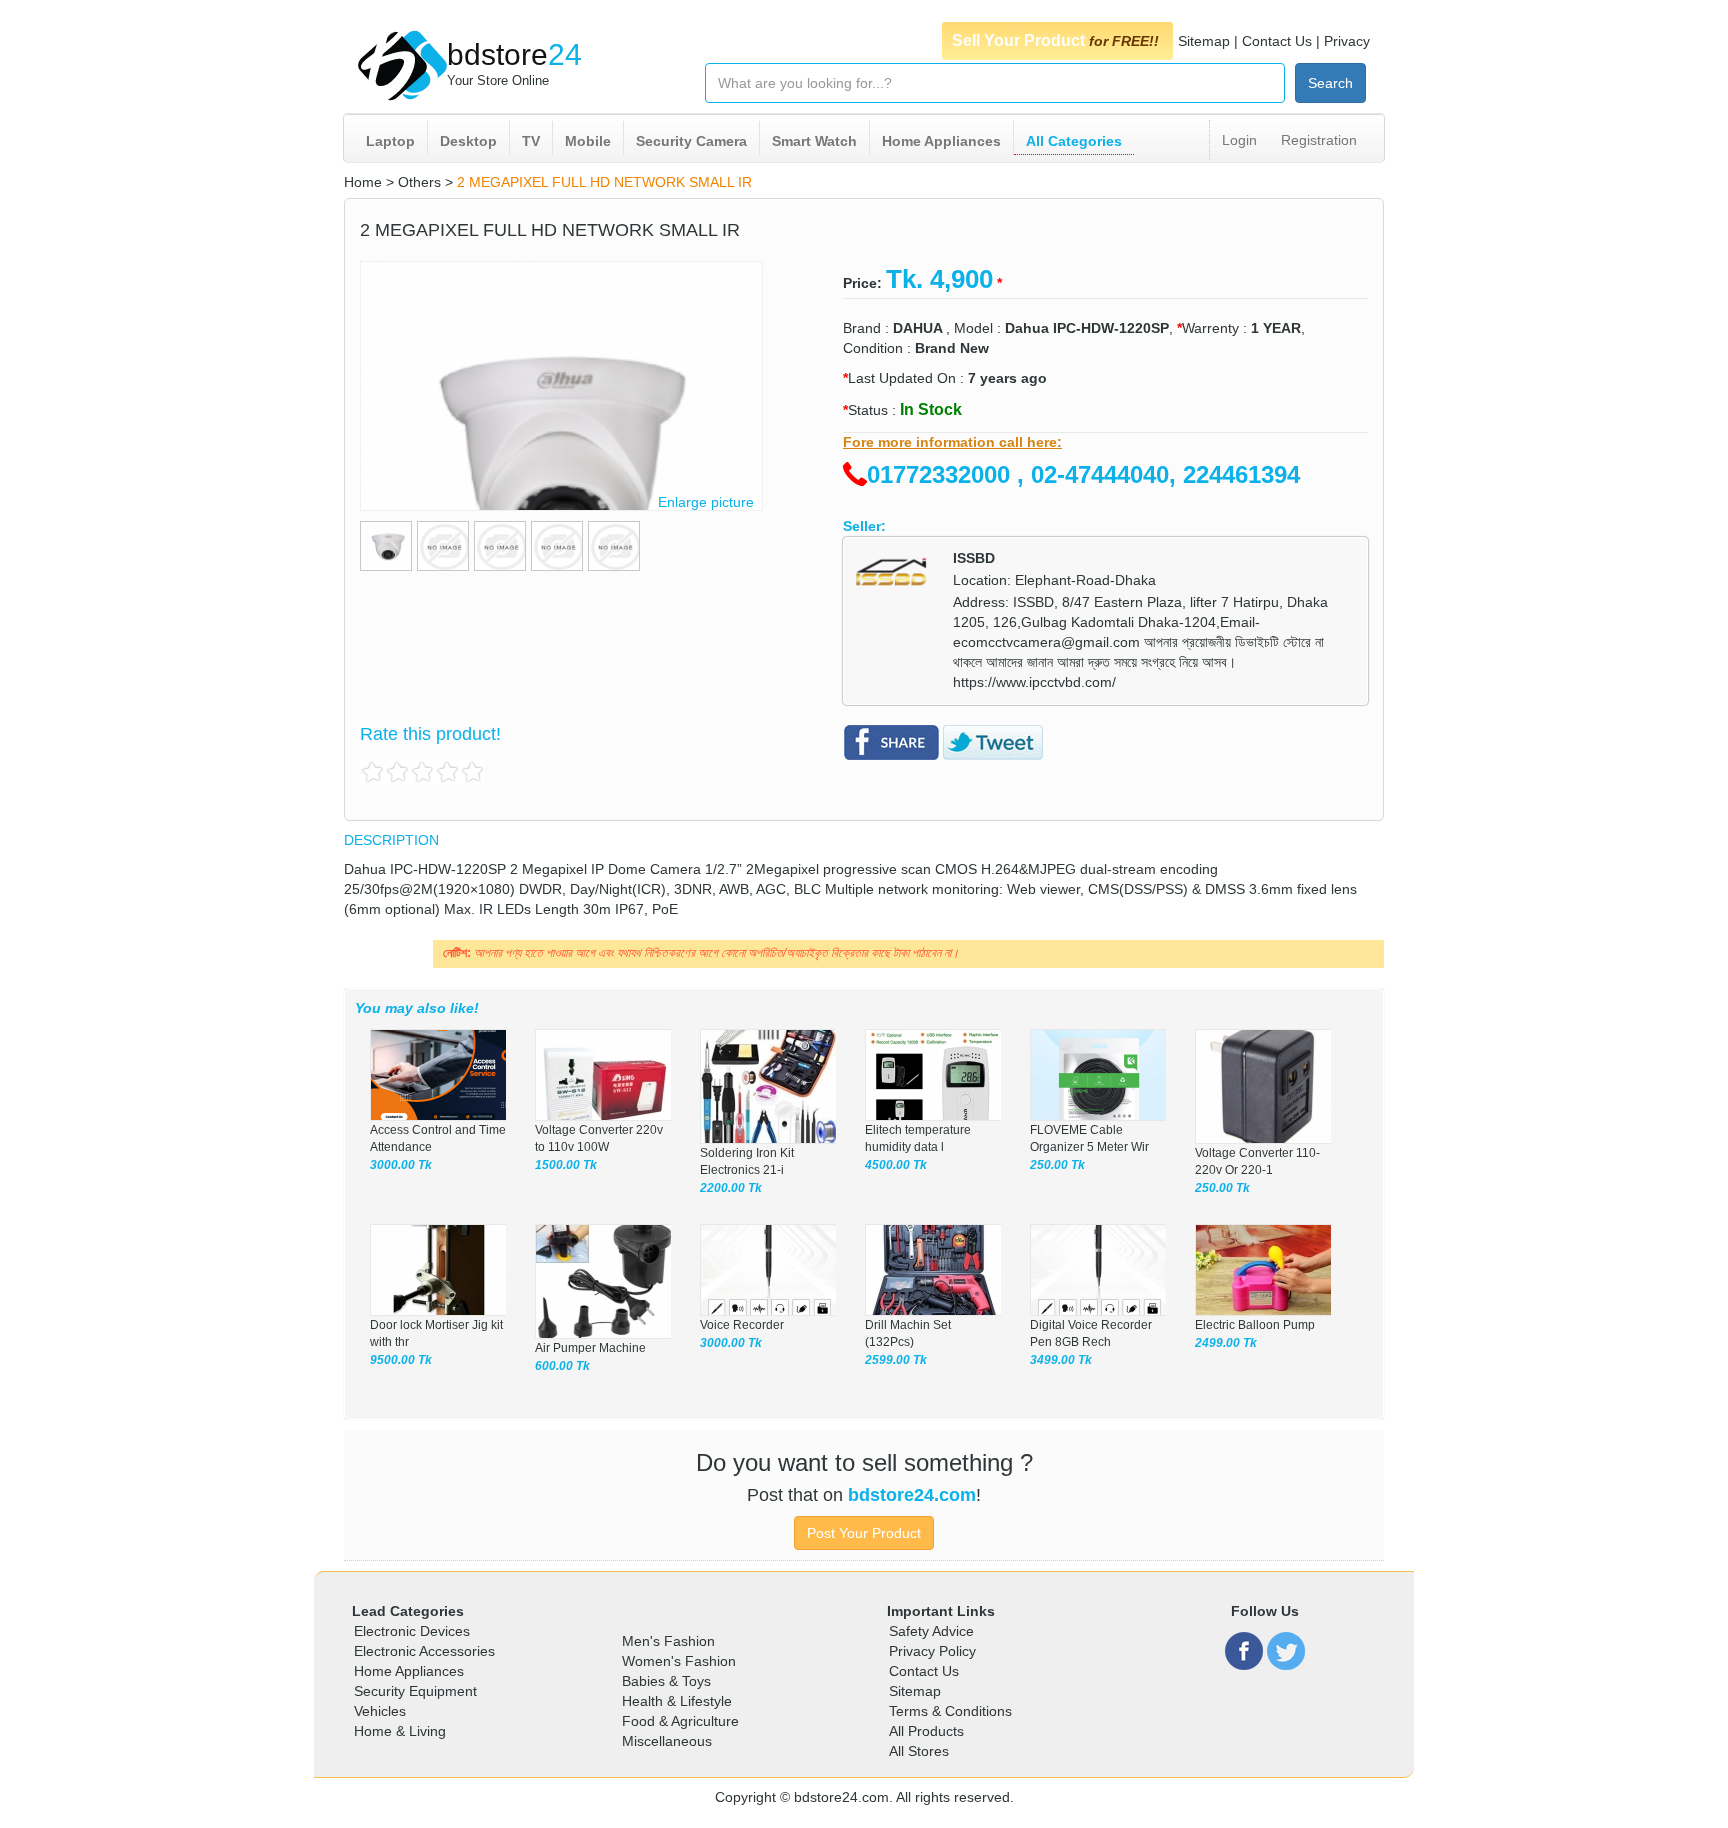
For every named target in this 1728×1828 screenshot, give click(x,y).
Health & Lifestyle (677, 1701)
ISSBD (974, 558)
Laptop (390, 141)
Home (363, 182)
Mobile (588, 141)
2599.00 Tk (896, 1360)
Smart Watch (814, 141)
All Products (926, 1731)
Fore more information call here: (952, 442)
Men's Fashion (668, 1641)
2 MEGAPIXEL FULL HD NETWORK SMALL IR (604, 182)
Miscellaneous (667, 1741)
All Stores (919, 1751)
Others (419, 182)
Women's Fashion (679, 1661)
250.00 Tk (1057, 1165)
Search (1330, 83)
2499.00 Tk (1226, 1343)
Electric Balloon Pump (1255, 1325)
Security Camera (691, 141)
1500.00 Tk (566, 1165)
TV (531, 141)
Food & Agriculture (680, 1721)
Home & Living (400, 1731)
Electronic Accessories (424, 1651)
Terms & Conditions (950, 1711)
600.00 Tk (562, 1366)
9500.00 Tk (401, 1360)
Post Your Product (864, 1533)
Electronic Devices (412, 1631)
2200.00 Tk (731, 1188)
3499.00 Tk (1061, 1360)
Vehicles (380, 1711)
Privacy (1347, 41)
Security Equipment (415, 1691)
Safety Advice (931, 1631)
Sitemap (1204, 41)
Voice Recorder (742, 1325)
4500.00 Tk (896, 1165)
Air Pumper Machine (590, 1348)
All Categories (1074, 141)
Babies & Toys (666, 1681)
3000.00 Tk (401, 1165)
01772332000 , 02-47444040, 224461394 (1083, 474)
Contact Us (1277, 41)
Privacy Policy (932, 1651)
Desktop (468, 141)
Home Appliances (941, 141)
